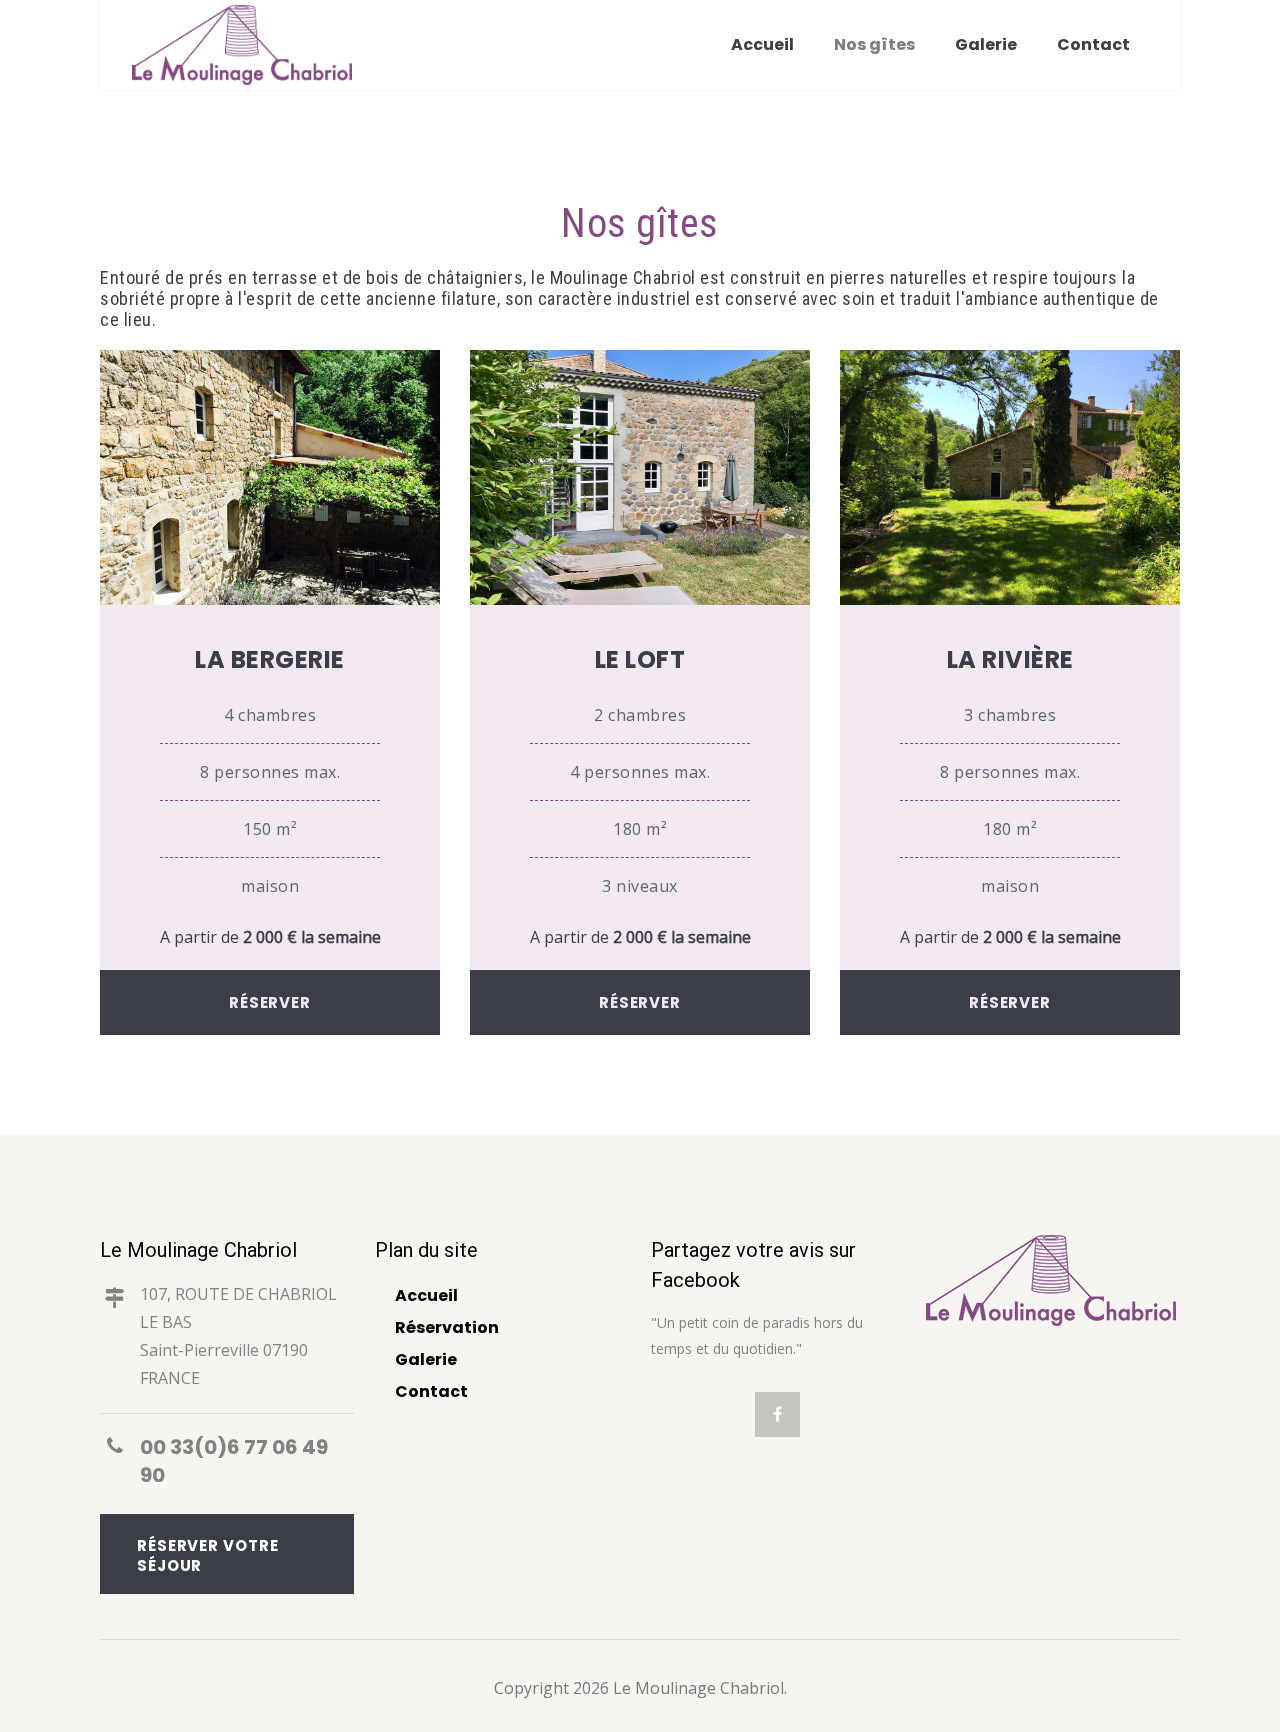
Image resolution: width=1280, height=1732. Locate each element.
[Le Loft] (640, 599)
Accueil (762, 44)
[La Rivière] (1010, 599)
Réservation (447, 1327)
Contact (1093, 44)
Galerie (986, 44)
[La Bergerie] (270, 599)
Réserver (270, 1002)
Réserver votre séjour (208, 1555)
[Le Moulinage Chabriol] (242, 45)
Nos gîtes (874, 44)
